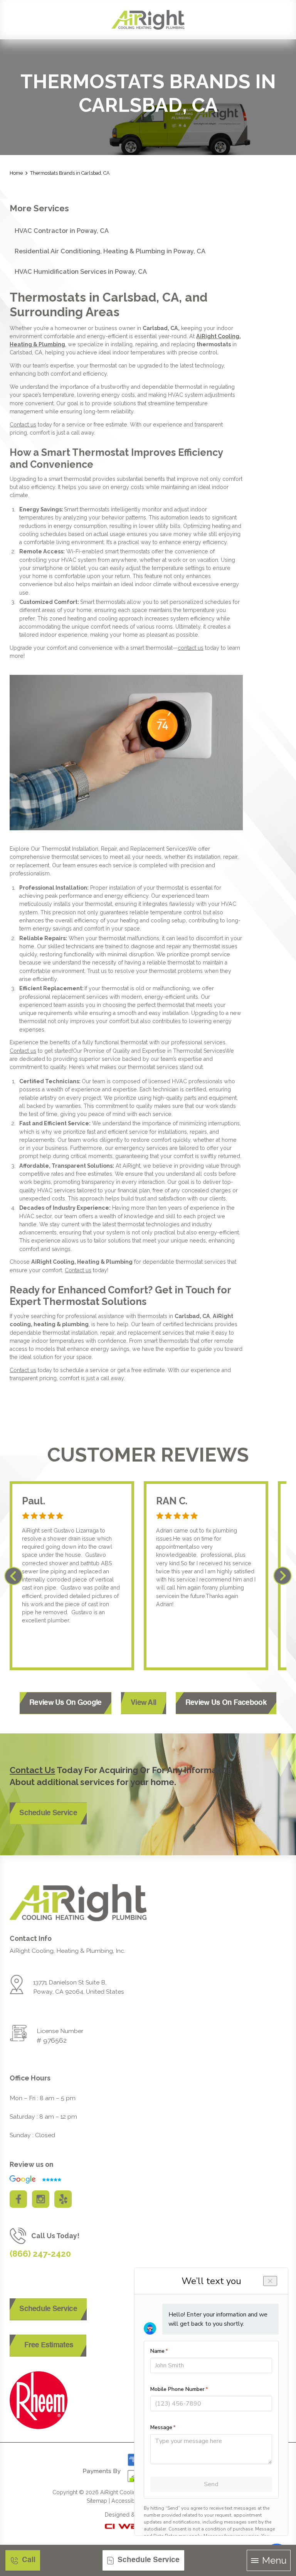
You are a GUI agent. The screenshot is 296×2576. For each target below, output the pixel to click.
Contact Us (32, 1770)
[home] (148, 20)
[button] (269, 2561)
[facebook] (18, 2199)
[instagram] (41, 2199)
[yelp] (63, 2199)
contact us (191, 648)
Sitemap (97, 2501)
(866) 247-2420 (40, 2254)
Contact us (23, 425)
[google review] (34, 2179)
